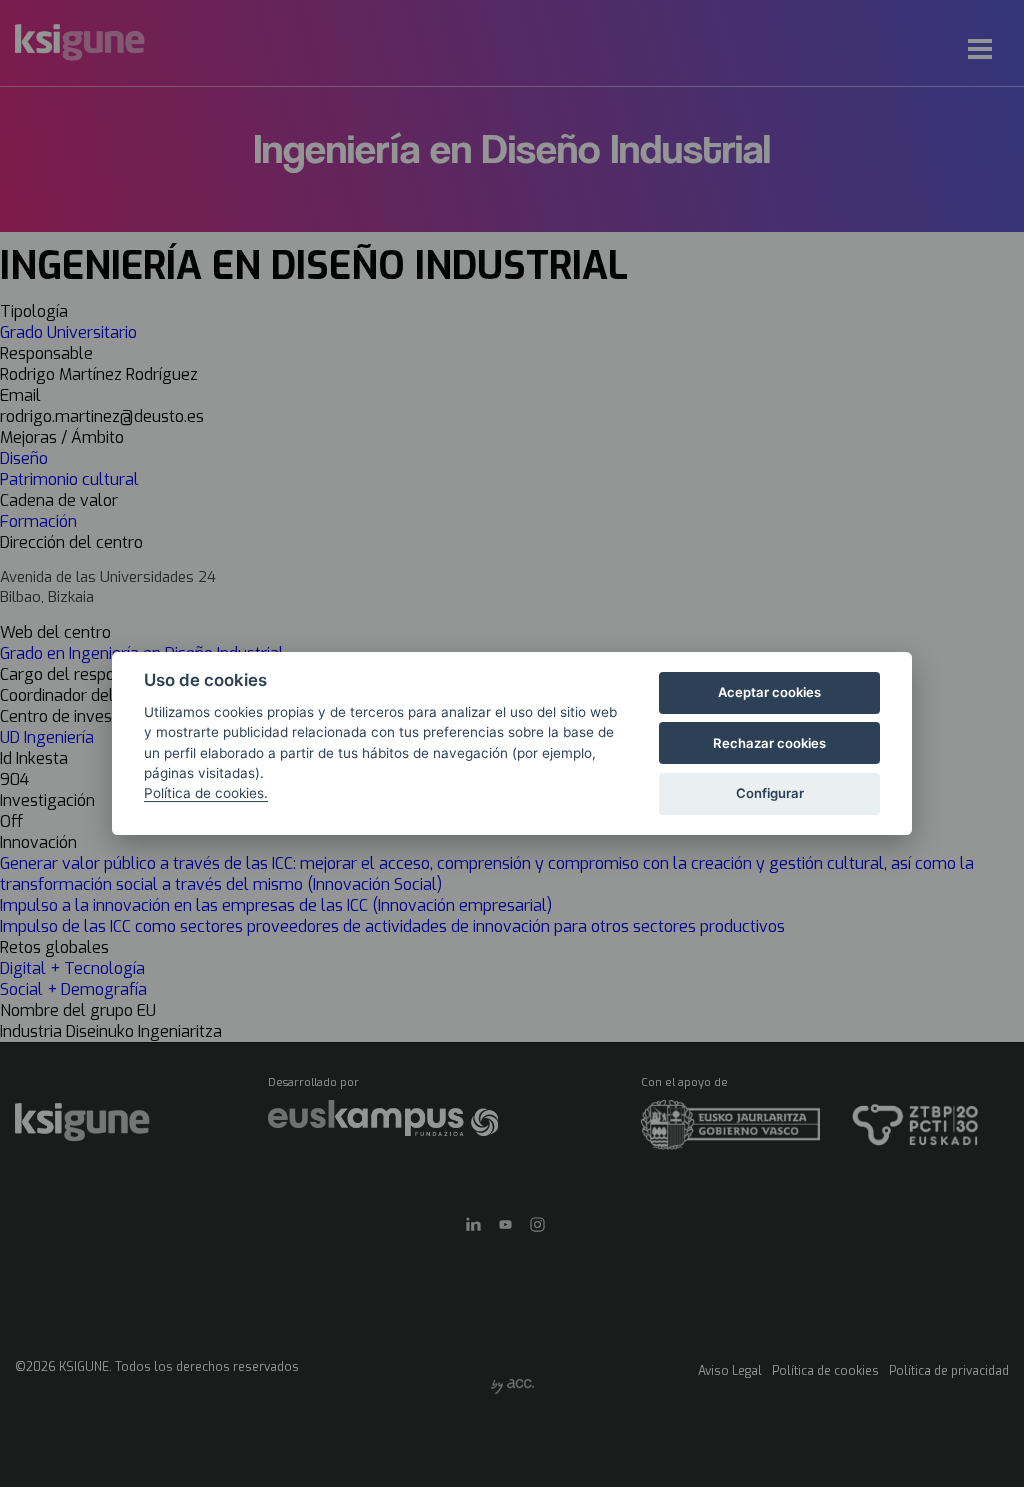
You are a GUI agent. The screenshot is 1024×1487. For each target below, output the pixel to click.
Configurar (770, 793)
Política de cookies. (206, 793)
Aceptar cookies (769, 692)
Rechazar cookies (769, 743)
